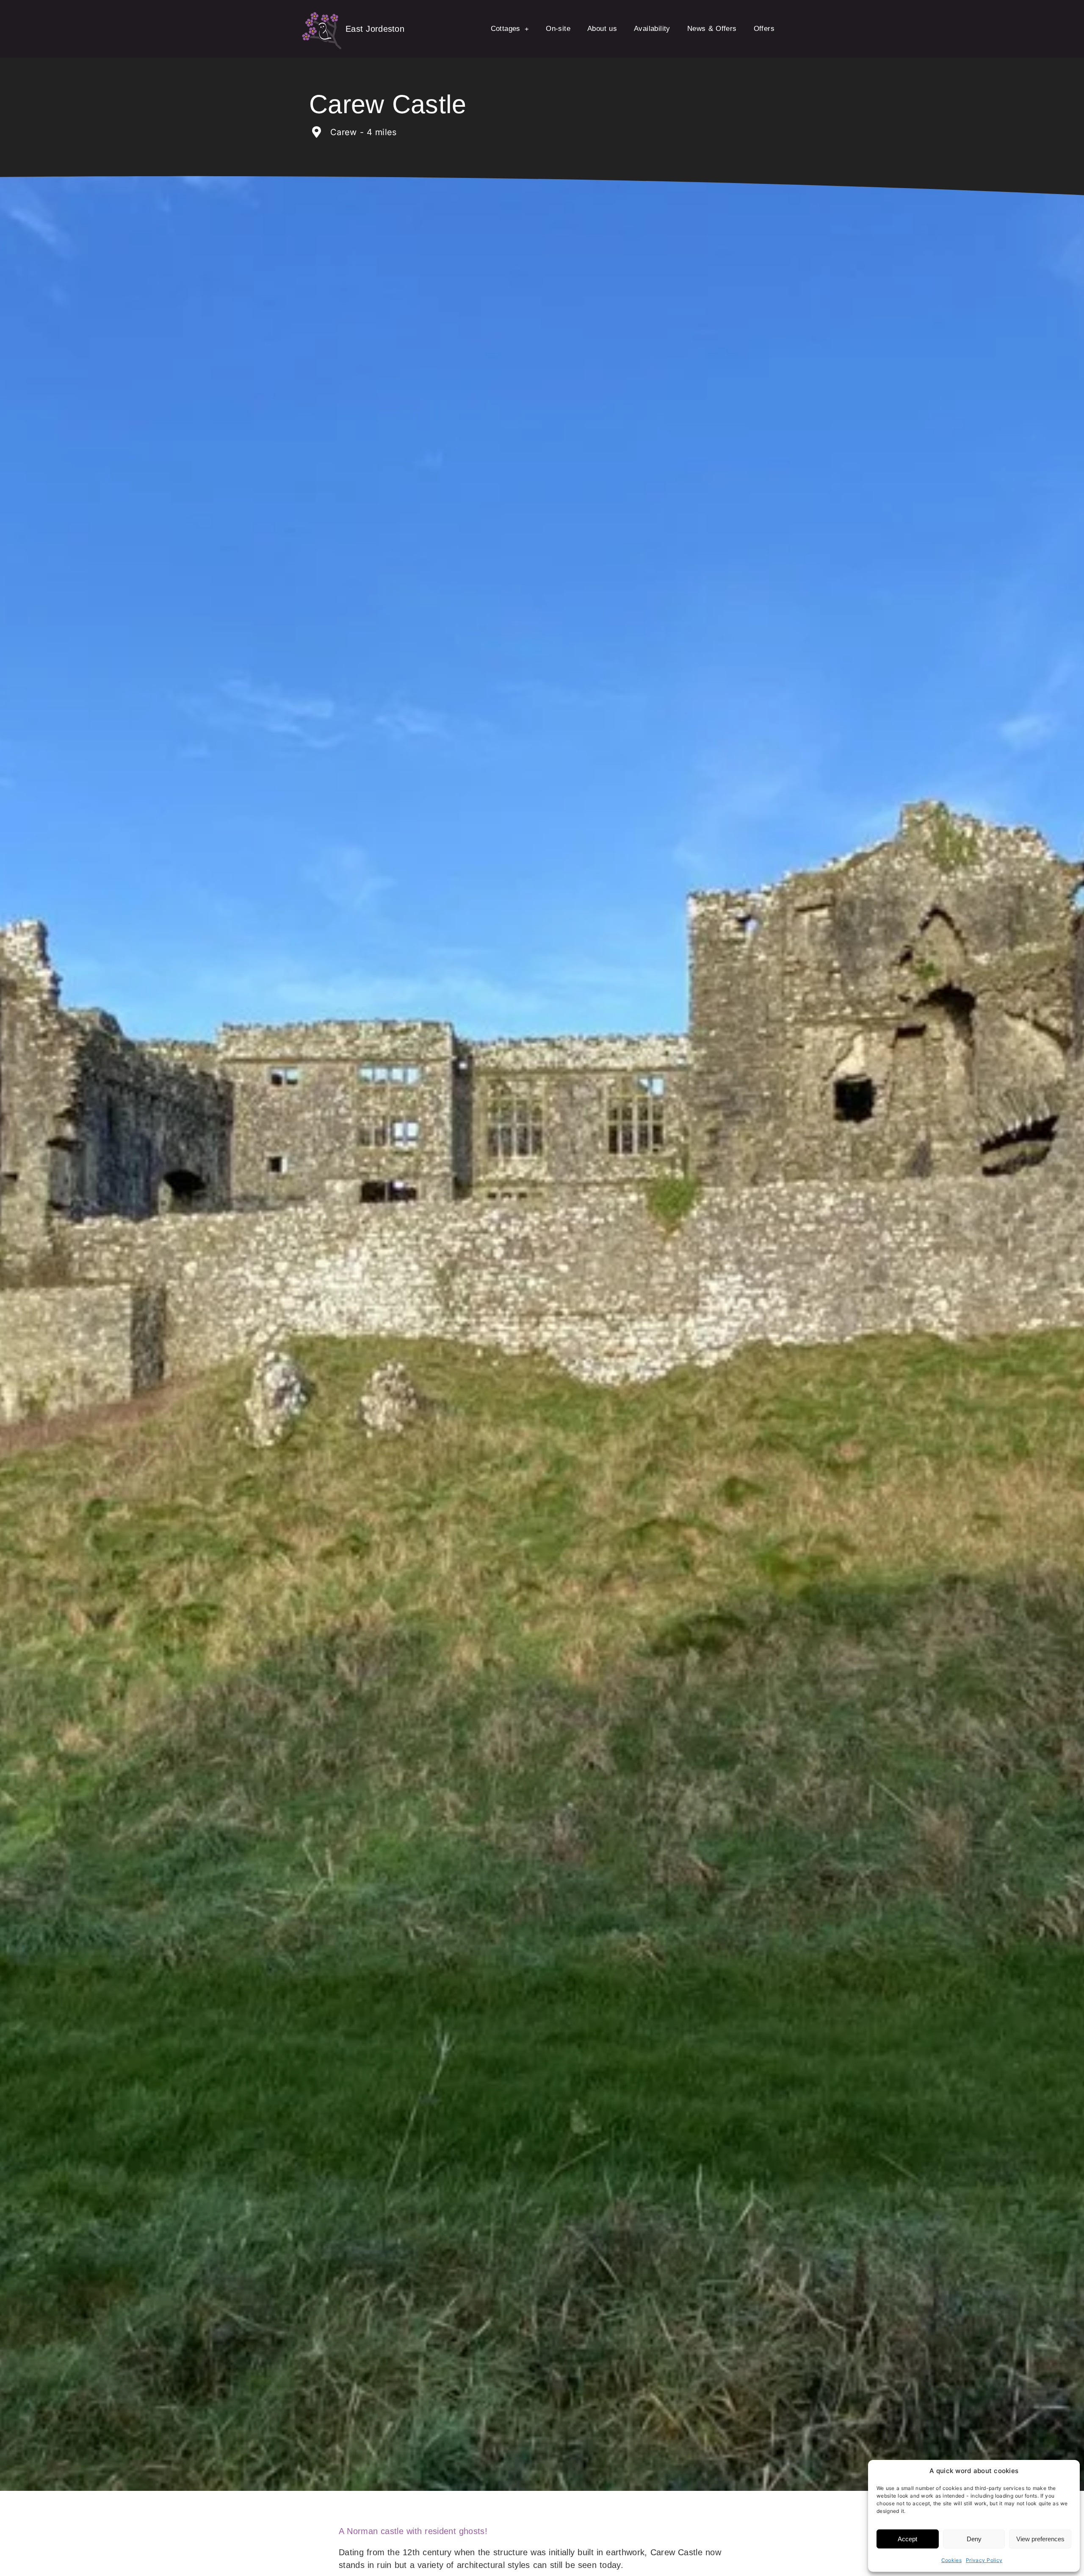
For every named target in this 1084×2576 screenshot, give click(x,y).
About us (602, 29)
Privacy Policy (984, 2560)
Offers (764, 29)
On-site (558, 29)
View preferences (1040, 2539)
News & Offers (712, 29)
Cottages (506, 29)
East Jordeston (375, 29)
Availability (652, 29)
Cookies (951, 2560)
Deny (974, 2539)
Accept (907, 2539)
